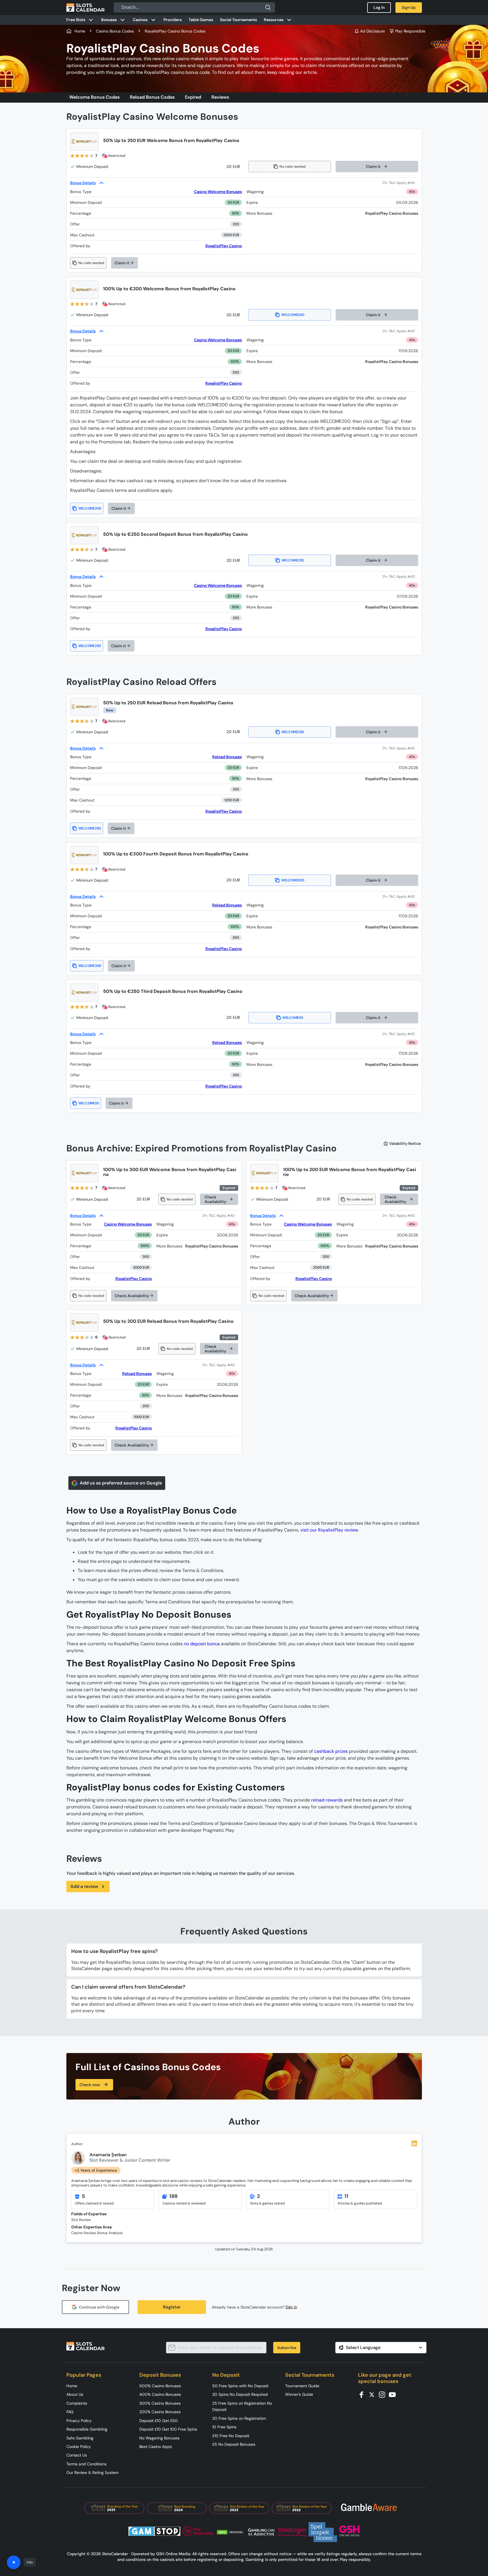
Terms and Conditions (86, 2464)
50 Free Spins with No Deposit (240, 2386)
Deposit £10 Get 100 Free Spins (168, 2429)
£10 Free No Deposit (231, 2436)
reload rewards (327, 1800)
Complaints (77, 2403)
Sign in (291, 2307)
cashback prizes (331, 1751)
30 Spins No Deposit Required (240, 2394)
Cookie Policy (79, 2447)
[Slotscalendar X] (373, 2394)
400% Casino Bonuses (160, 2394)
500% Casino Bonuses (160, 2386)
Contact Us (77, 2455)
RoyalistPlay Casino (224, 246)
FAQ (70, 2412)
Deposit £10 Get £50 (159, 2421)
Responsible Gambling (87, 2429)
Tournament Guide (302, 2386)
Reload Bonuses (227, 757)
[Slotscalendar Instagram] (384, 2394)
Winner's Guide (299, 2394)
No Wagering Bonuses (159, 2438)
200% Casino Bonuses (160, 2412)
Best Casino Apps (156, 2447)
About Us (75, 2394)
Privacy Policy (79, 2421)
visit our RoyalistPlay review (329, 1530)
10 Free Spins (224, 2427)
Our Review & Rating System (92, 2472)
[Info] (14, 2562)
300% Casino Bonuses (160, 2403)
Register (172, 2307)
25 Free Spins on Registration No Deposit (242, 2406)
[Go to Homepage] (85, 7)
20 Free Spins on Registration (239, 2418)
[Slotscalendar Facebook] (363, 2394)
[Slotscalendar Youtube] (394, 2394)
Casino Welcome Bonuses (218, 192)
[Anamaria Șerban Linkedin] (414, 2143)
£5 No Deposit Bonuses (234, 2444)
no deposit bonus (202, 1644)
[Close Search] (268, 7)
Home (72, 2386)
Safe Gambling (80, 2438)
